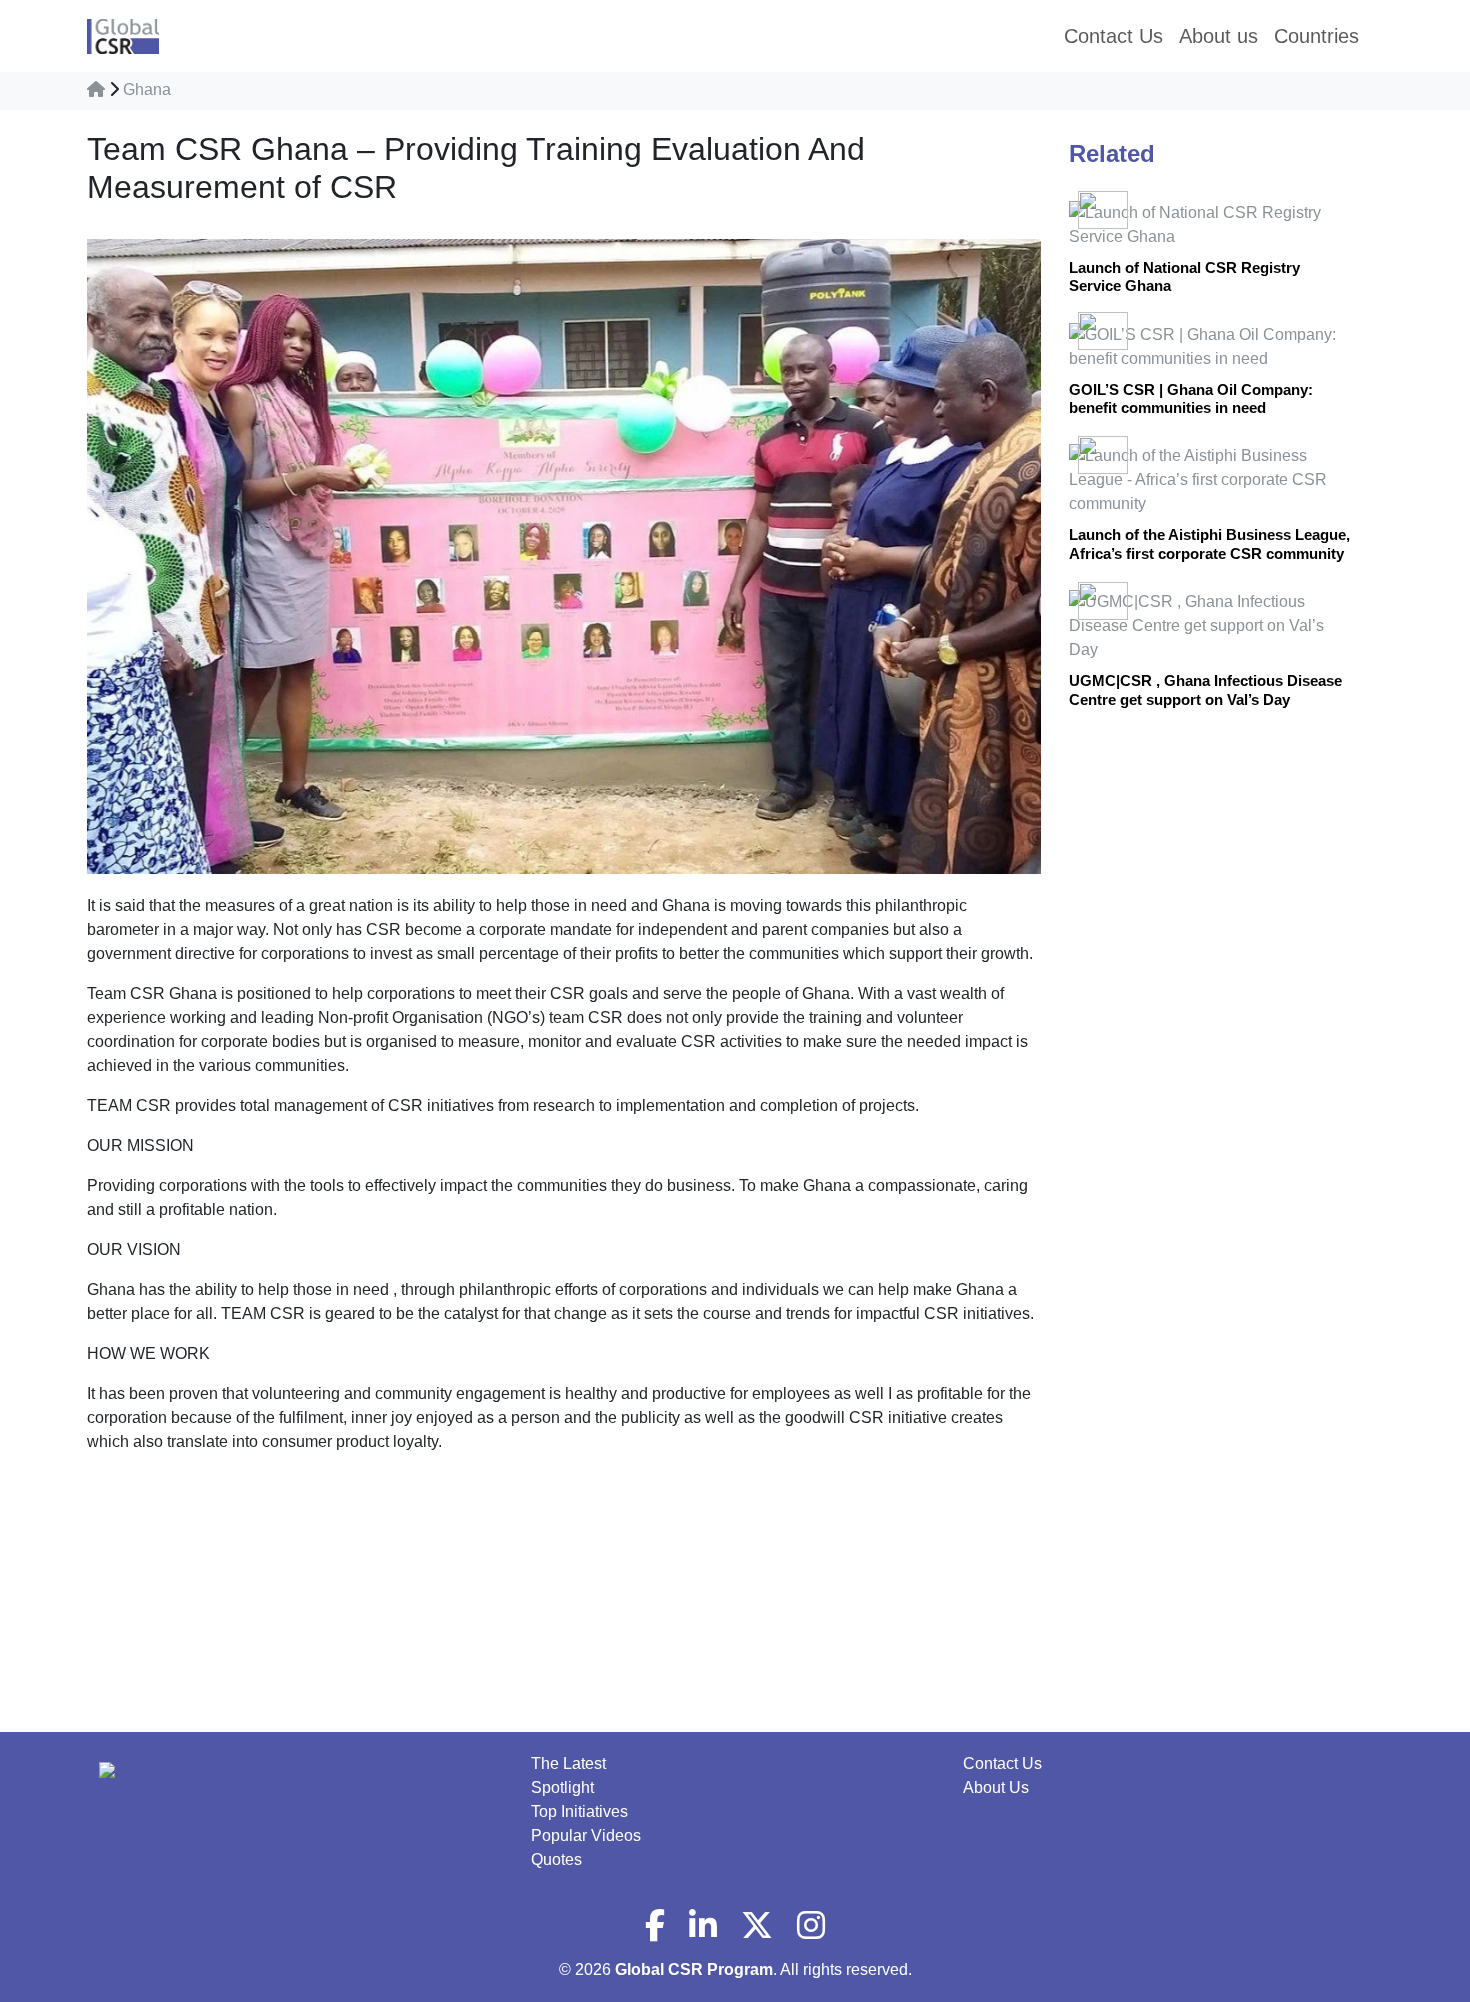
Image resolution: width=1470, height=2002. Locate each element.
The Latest (568, 1763)
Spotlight (562, 1787)
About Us (996, 1787)
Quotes (556, 1859)
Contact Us (1002, 1763)
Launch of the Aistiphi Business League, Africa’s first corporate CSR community (1209, 543)
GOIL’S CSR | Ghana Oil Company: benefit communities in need (1191, 398)
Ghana (147, 89)
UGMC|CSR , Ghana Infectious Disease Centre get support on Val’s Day (1205, 689)
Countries (1316, 36)
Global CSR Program (694, 1969)
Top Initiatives (579, 1811)
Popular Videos (586, 1835)
